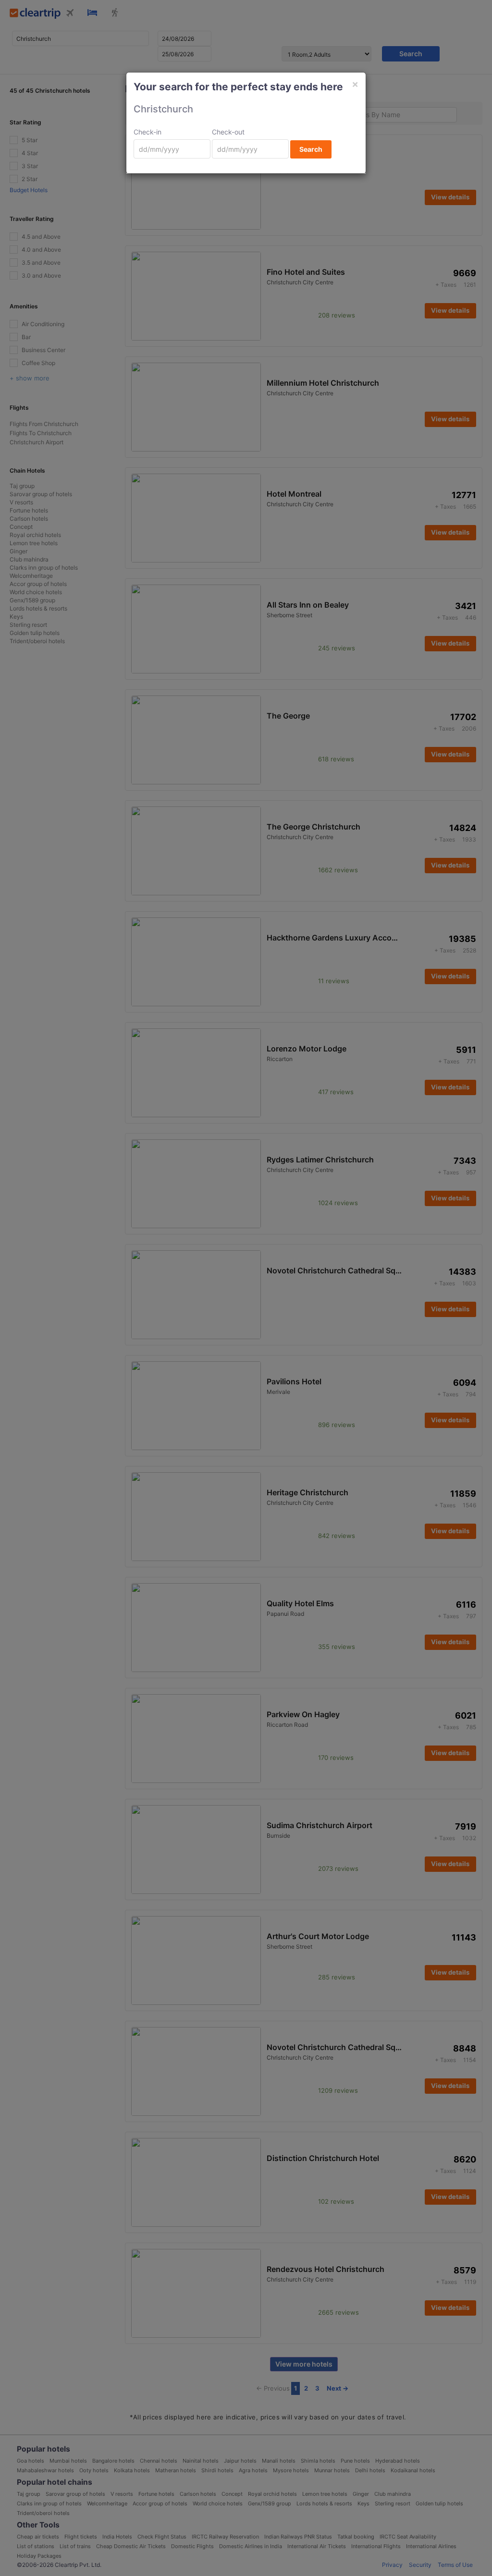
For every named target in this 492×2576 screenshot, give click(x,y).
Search (311, 149)
